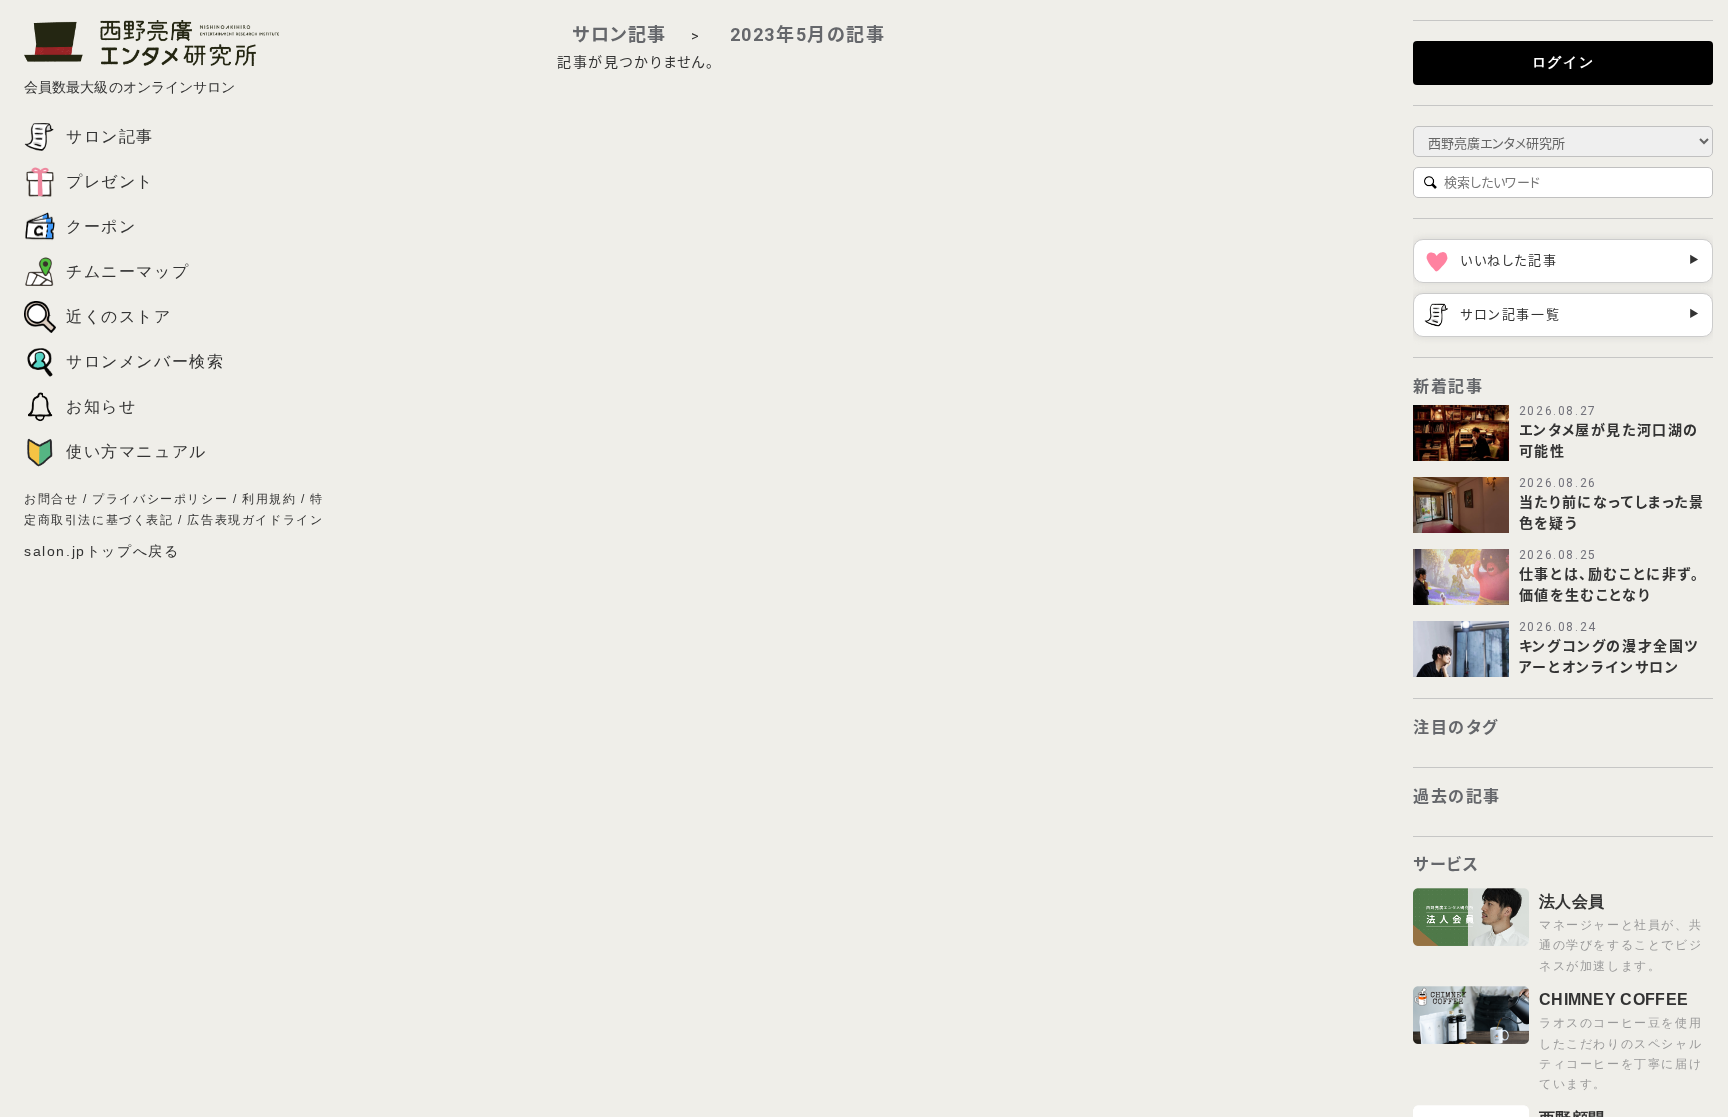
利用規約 (269, 499)
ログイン (1563, 62)
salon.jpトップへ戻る (101, 551)
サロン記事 (619, 34)
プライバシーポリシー (160, 499)
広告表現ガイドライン (255, 520)
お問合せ (51, 499)
